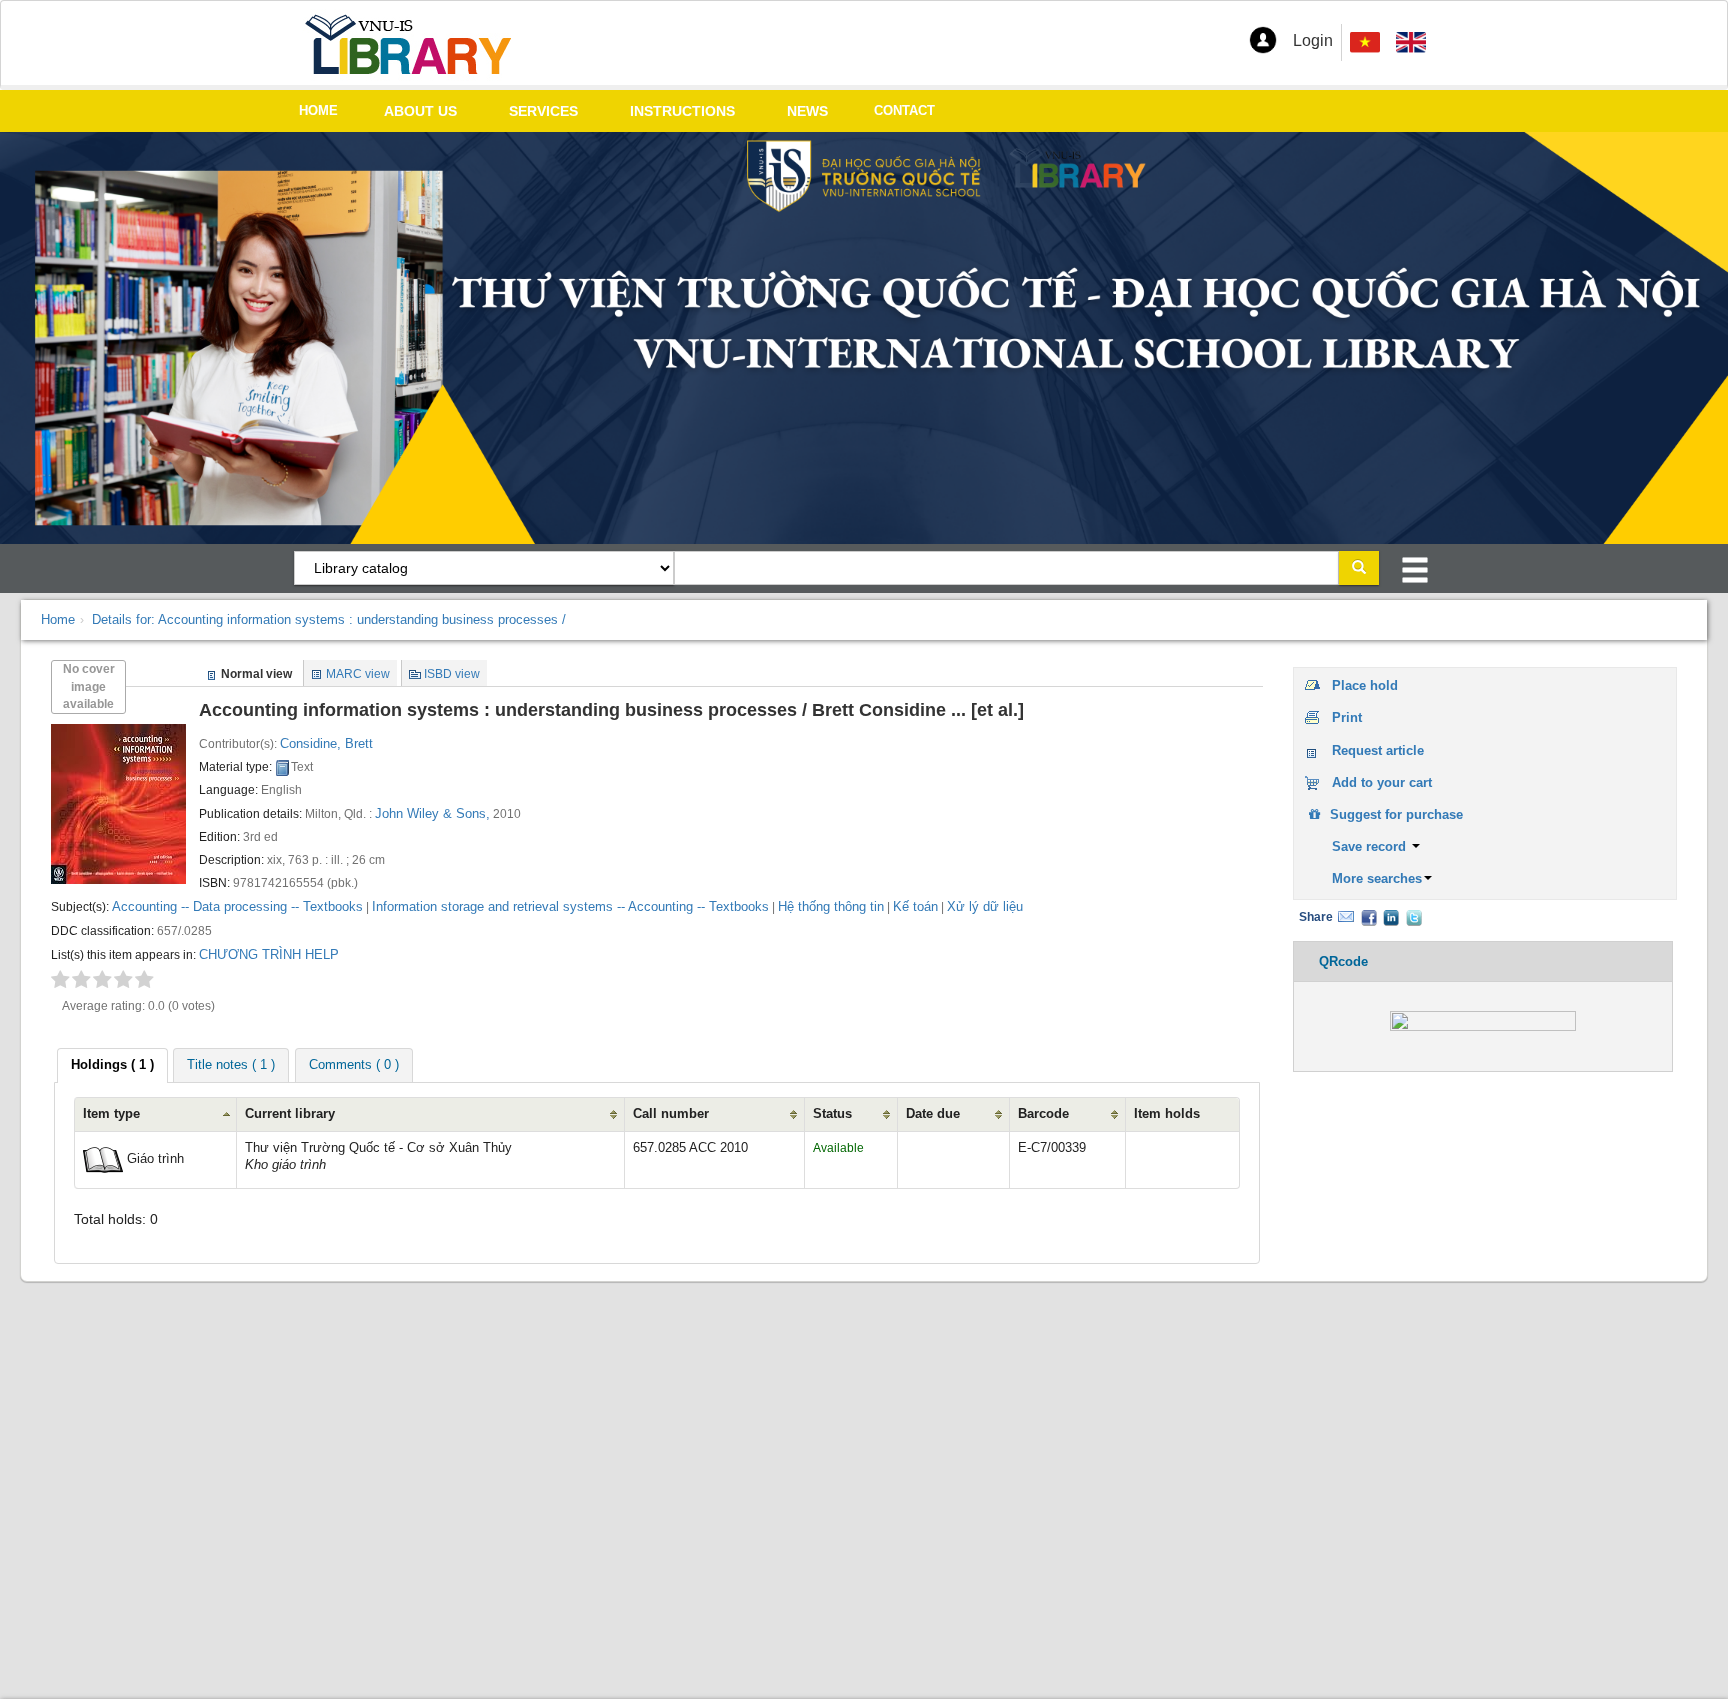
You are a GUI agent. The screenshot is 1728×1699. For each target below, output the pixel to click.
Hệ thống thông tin (831, 906)
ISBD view (452, 674)
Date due (933, 1114)
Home (58, 619)
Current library (290, 1114)
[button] (1263, 40)
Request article (1378, 750)
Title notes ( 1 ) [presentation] (231, 1064)
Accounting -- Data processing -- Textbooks (237, 906)
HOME (318, 110)
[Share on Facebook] (1369, 917)
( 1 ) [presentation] (112, 1064)
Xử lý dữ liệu (985, 906)
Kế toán (915, 906)
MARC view (358, 674)
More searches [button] (1377, 878)
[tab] (112, 1065)
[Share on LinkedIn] (1391, 917)
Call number (671, 1114)
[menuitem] (1411, 42)
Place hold (1365, 685)
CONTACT (904, 110)
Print (1347, 717)
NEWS (807, 111)
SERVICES (543, 111)
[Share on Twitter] (1414, 917)
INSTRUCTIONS (682, 111)
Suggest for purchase (1394, 814)
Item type (111, 1114)
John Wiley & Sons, (432, 813)
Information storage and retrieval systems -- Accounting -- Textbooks (570, 906)
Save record (1371, 846)
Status (832, 1114)
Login (1313, 40)
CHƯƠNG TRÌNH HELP (269, 954)
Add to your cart (1382, 782)
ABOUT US (420, 111)
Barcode (1043, 1114)
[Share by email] (1346, 917)
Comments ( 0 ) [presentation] (354, 1064)
